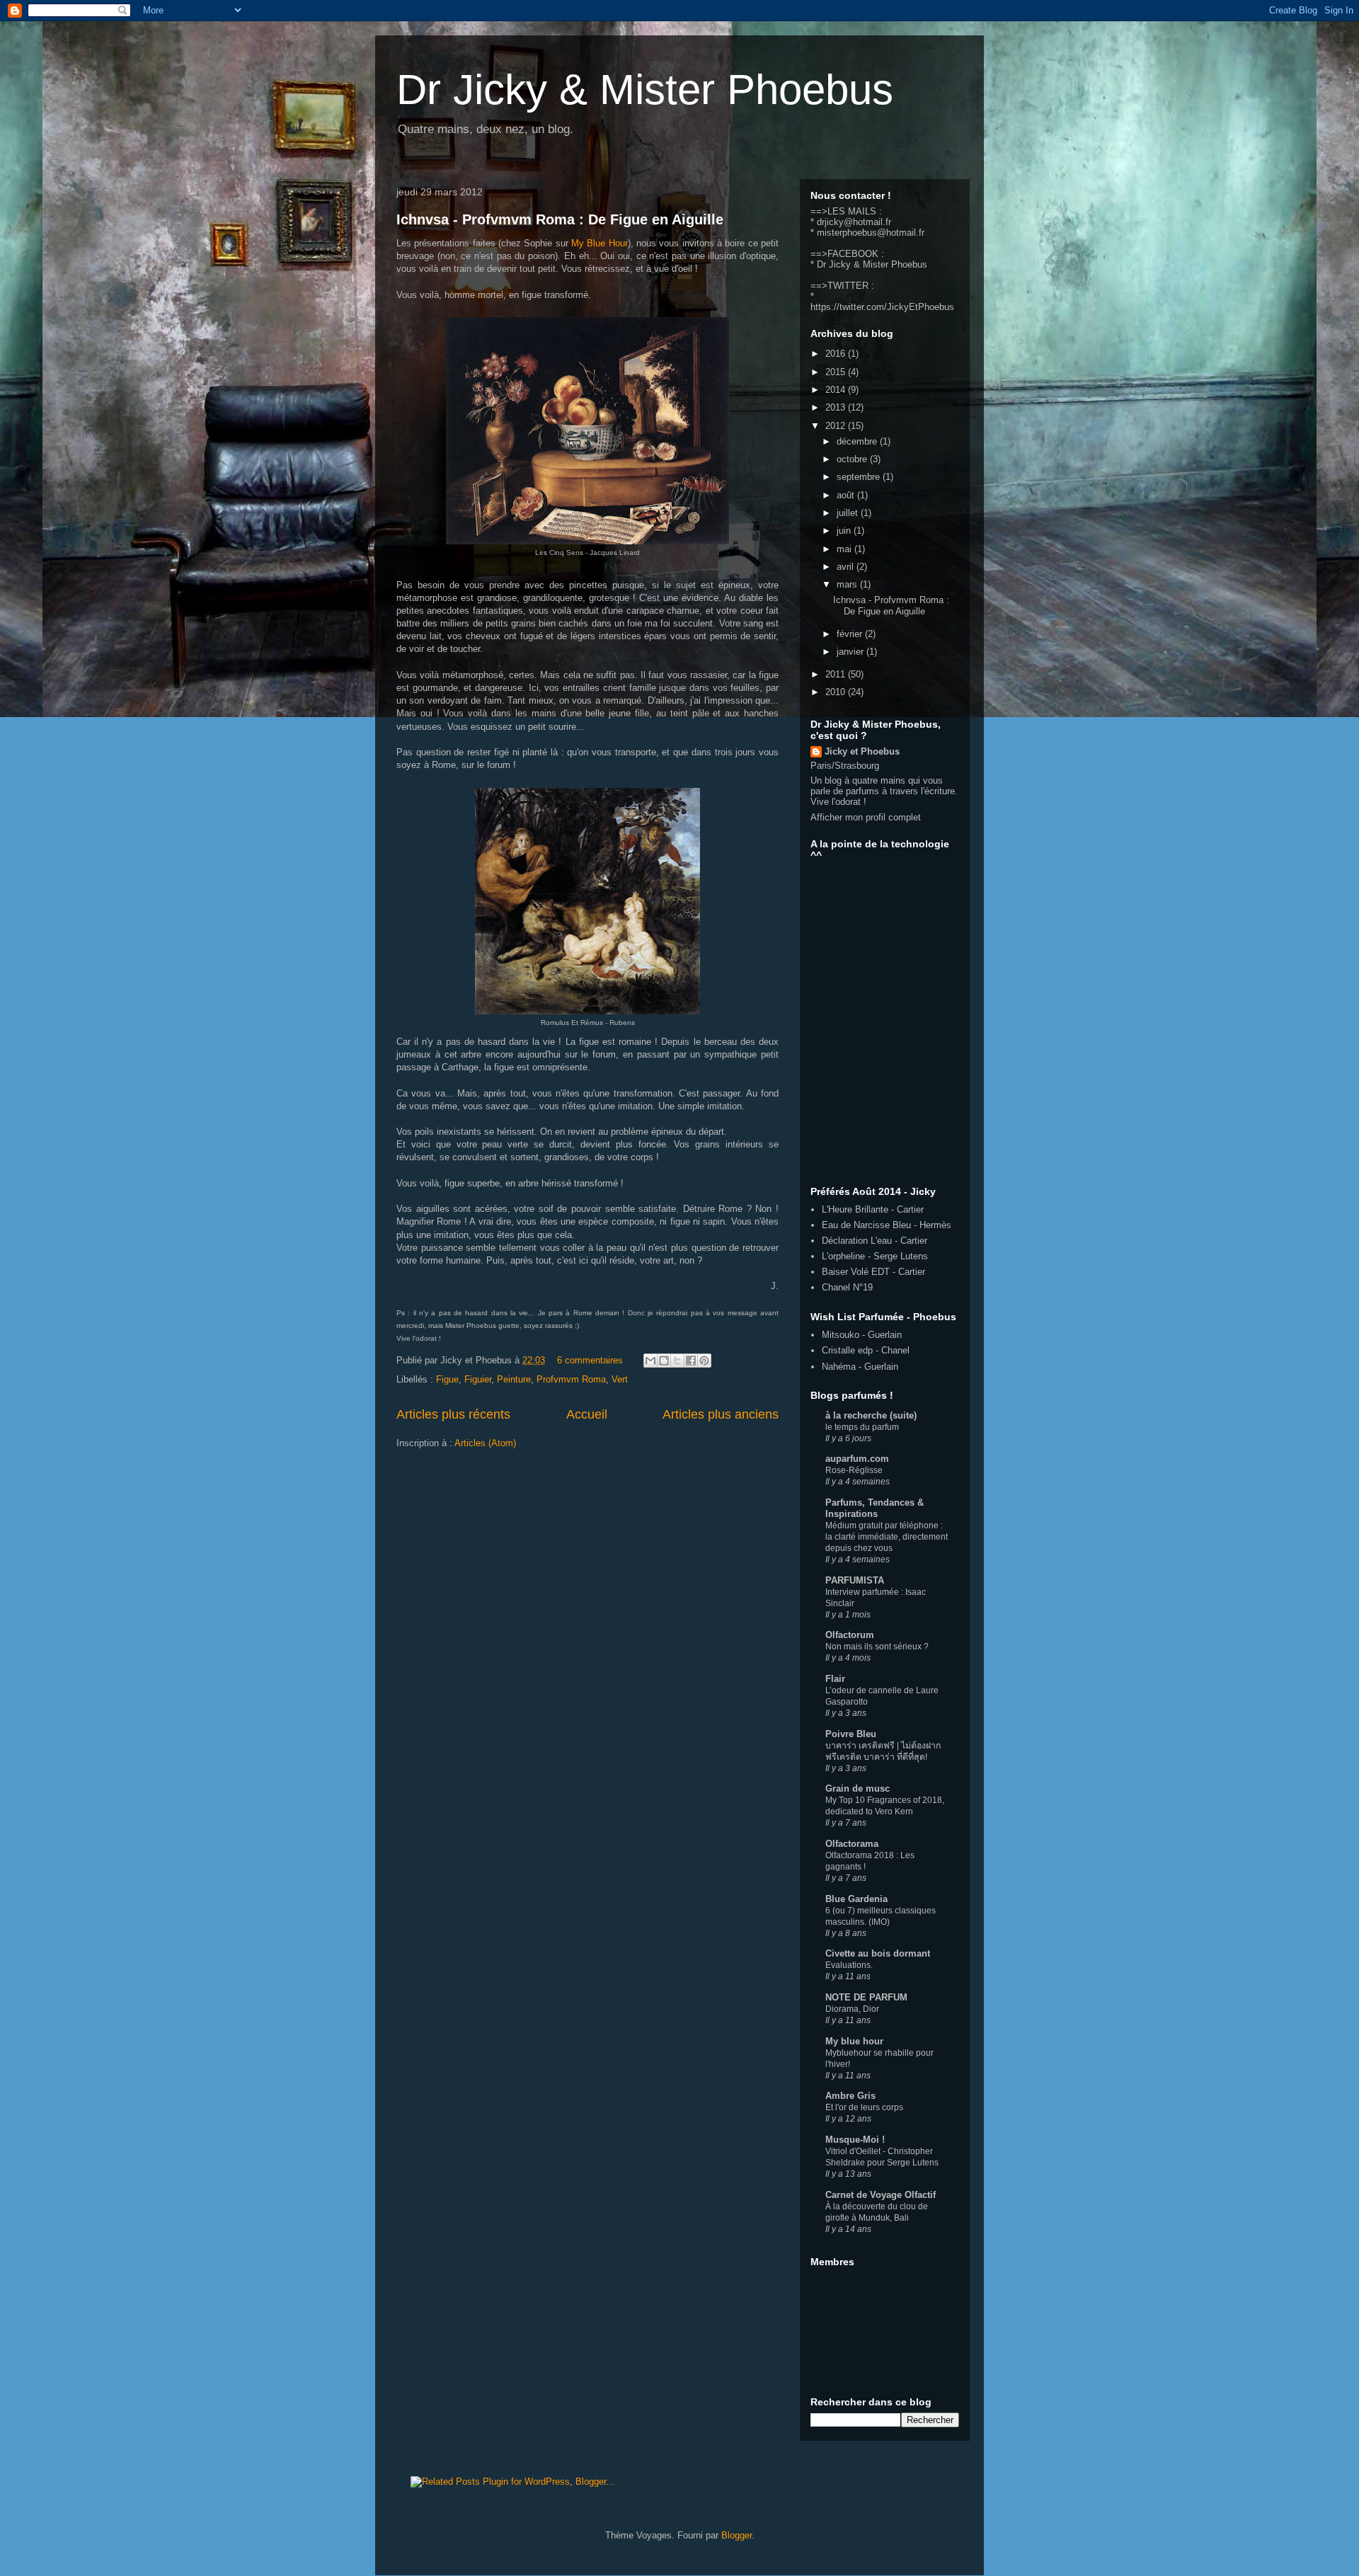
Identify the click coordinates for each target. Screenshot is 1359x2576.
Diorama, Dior (852, 2009)
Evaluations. (849, 1965)
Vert (620, 1379)
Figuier (478, 1379)
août (847, 495)
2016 (837, 354)
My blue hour (854, 2041)
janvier (851, 652)
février (851, 634)
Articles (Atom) (485, 1443)
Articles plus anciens (721, 1414)
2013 (837, 407)
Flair (835, 1679)
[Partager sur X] (677, 1361)
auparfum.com (857, 1459)
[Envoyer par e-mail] (650, 1361)
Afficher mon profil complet (866, 817)
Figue (447, 1379)
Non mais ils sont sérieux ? (877, 1647)
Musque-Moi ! (855, 2140)
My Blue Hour (600, 243)
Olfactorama (852, 1844)
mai (845, 549)
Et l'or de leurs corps (864, 2107)
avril (847, 567)
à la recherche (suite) (871, 1415)
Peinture (514, 1379)
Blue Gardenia (856, 1899)
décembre (858, 441)
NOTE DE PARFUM (866, 1997)
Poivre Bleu (851, 1734)
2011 (837, 674)
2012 (837, 426)
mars (848, 584)
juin (845, 531)
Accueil (587, 1414)
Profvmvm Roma (571, 1379)
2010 (837, 692)
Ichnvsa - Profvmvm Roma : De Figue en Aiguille (560, 219)
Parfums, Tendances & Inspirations (875, 1508)
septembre (860, 477)
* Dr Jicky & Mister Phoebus (869, 264)
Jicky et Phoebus (862, 751)
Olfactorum (850, 1635)
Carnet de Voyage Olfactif (881, 2195)
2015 (837, 372)
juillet (849, 513)
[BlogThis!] (664, 1361)
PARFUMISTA (855, 1580)
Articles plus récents (453, 1414)
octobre (853, 459)
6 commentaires (590, 1360)
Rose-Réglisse (854, 1470)
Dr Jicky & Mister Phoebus (645, 90)
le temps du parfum (862, 1427)
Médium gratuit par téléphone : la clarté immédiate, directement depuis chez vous (887, 1537)
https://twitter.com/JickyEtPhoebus (882, 307)
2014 (837, 390)
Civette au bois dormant (878, 1953)
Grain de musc (858, 1788)
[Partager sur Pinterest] (704, 1361)
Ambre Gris (850, 2096)
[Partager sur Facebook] (691, 1361)
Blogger (736, 2535)
